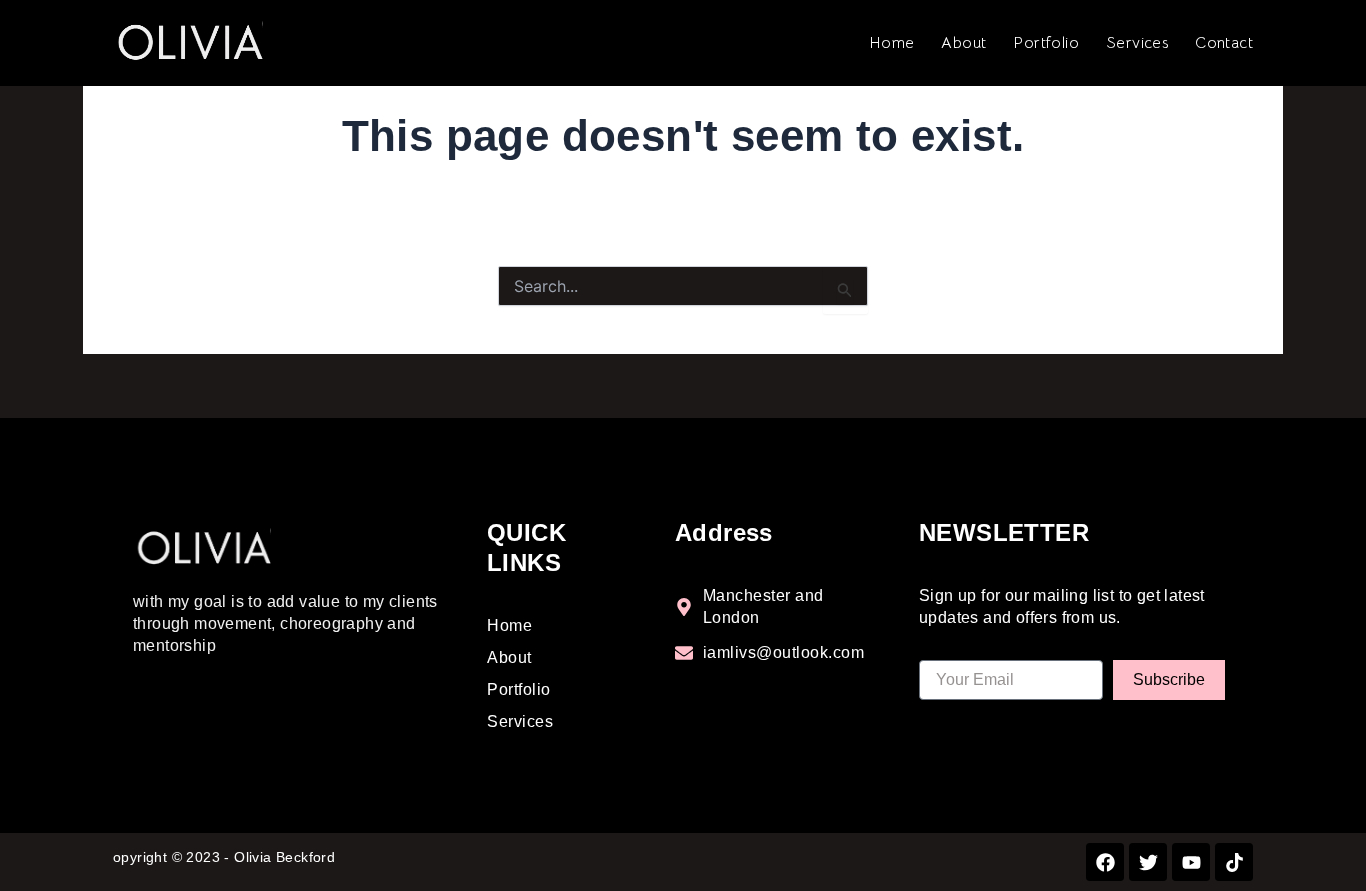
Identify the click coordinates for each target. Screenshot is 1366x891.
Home (892, 43)
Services (1137, 43)
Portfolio (1046, 43)
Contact (1224, 43)
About (963, 43)
